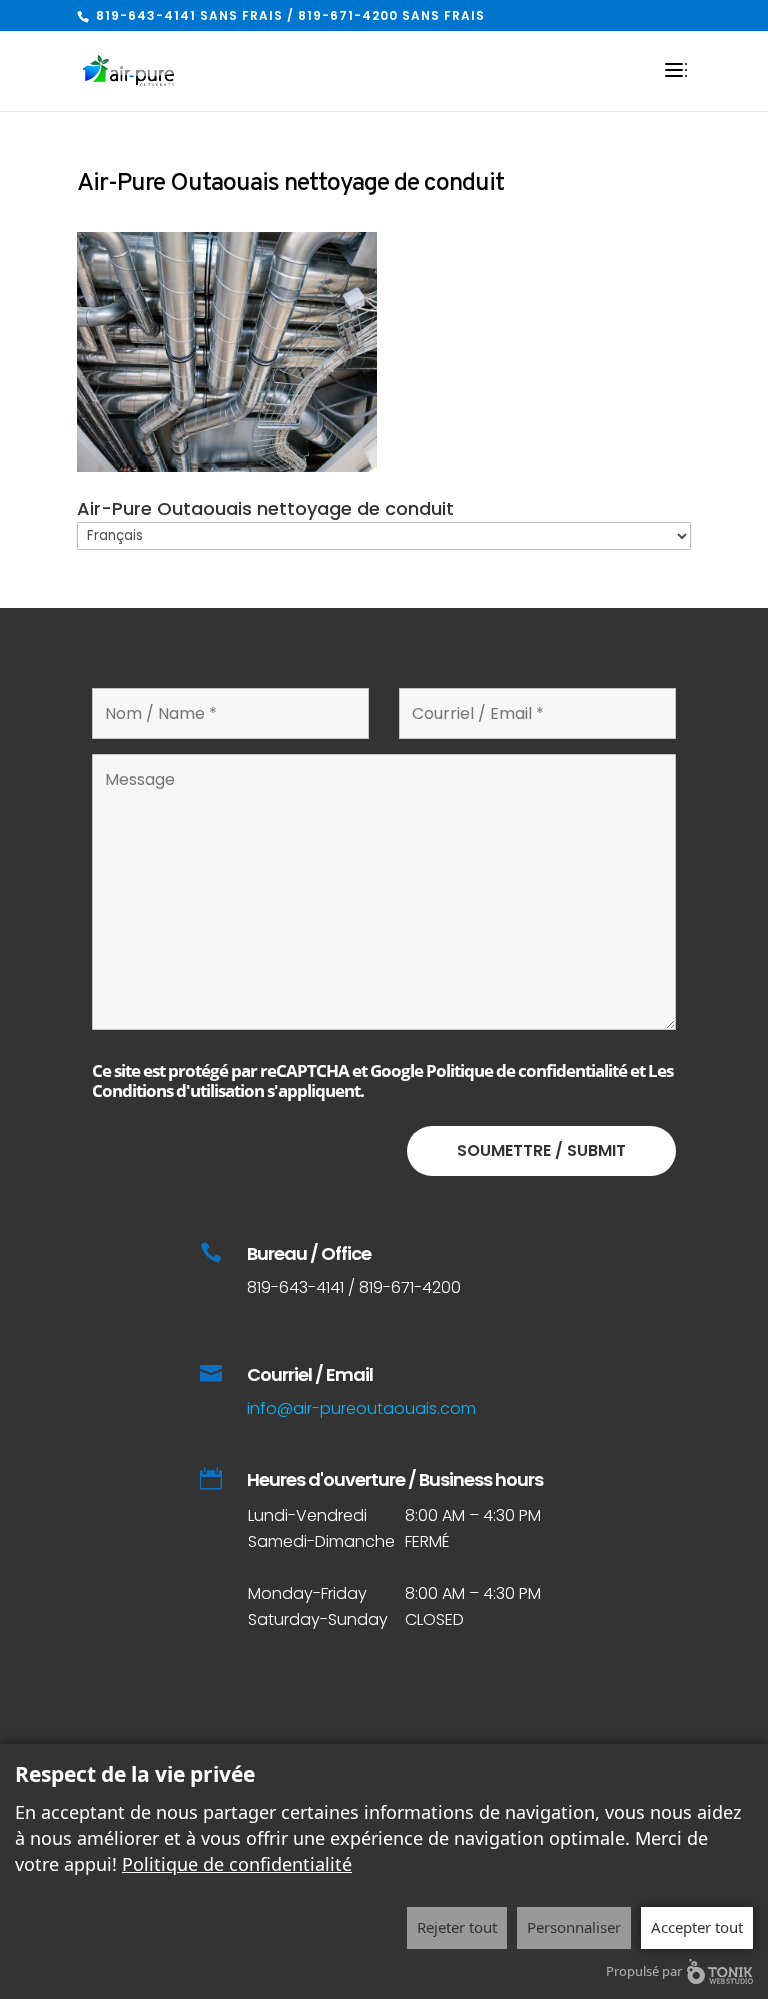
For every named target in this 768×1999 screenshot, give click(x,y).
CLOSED (434, 1619)
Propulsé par (644, 1971)
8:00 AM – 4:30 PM (469, 1593)
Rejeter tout (457, 1927)
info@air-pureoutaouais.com (361, 1408)
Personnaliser (574, 1927)
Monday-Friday (307, 1593)
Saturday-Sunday (318, 1619)
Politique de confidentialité (526, 1070)
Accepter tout (697, 1927)
